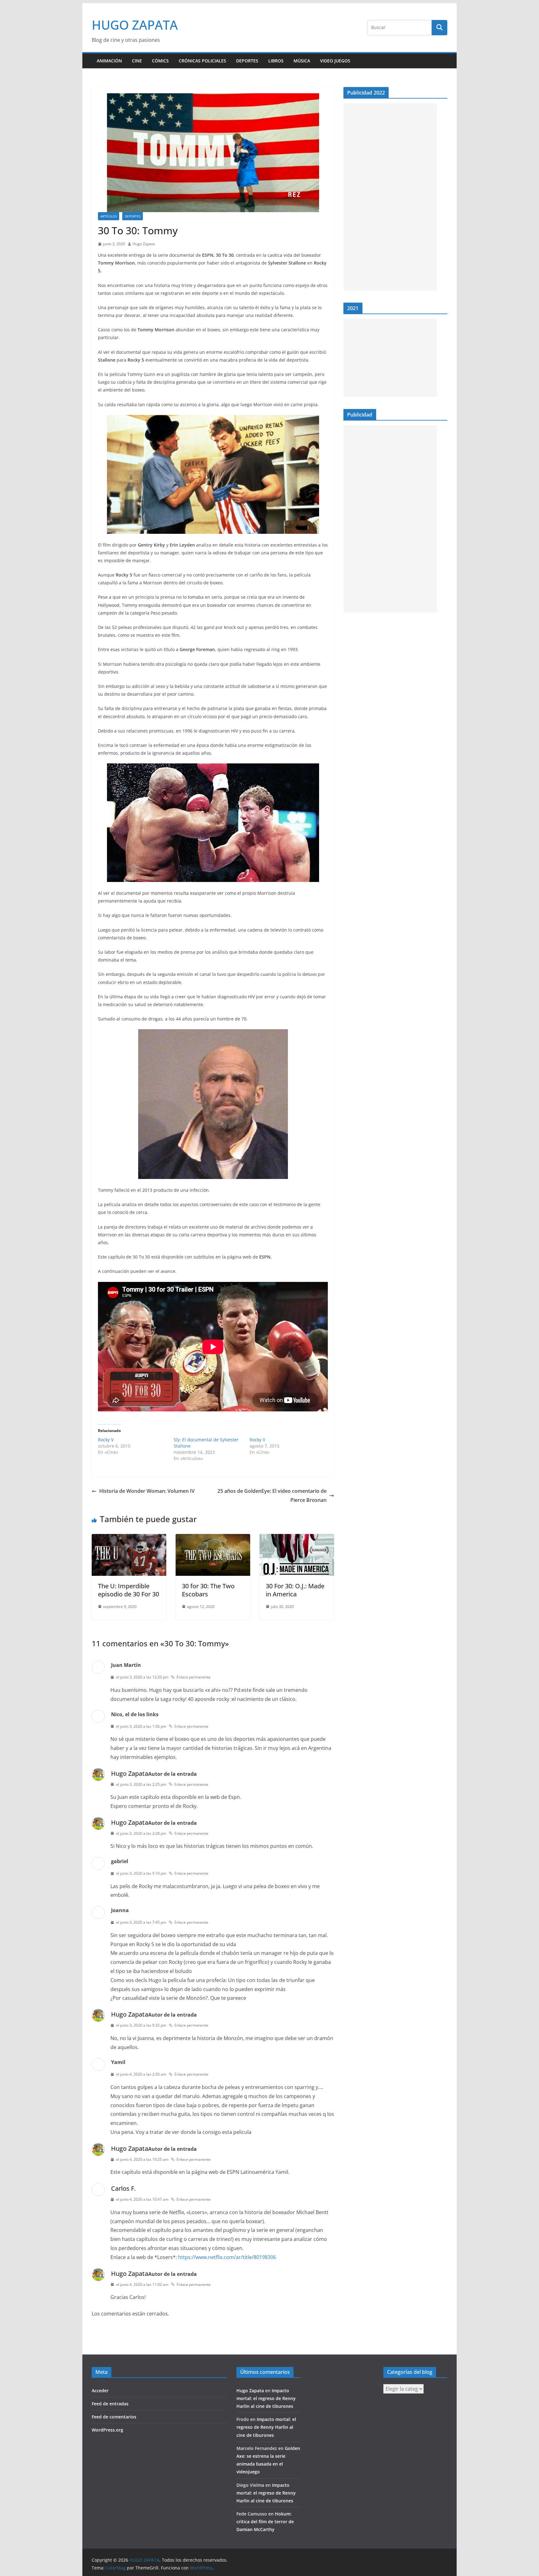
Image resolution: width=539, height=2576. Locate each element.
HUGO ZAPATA (135, 25)
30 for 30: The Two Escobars (208, 1590)
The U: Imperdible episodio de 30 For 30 (129, 1590)
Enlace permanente (194, 1677)
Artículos (109, 216)
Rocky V (106, 1440)
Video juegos (335, 61)
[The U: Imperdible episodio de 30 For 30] (129, 1538)
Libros (276, 61)
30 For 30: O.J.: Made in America (295, 1590)
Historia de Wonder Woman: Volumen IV (147, 1491)
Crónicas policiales (202, 61)
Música (302, 61)
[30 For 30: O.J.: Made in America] (297, 1538)
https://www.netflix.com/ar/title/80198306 (227, 2257)
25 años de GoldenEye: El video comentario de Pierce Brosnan (272, 1495)
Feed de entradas (110, 2404)
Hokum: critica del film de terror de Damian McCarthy (265, 2522)
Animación (109, 61)
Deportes (247, 61)
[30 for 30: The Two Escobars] (213, 1538)
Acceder (100, 2391)
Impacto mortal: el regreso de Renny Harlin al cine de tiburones (266, 2398)
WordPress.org (107, 2430)
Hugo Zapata (144, 244)
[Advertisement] (390, 197)
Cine (137, 61)
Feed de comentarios (114, 2417)
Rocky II (257, 1440)
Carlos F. (123, 2188)
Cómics (160, 61)
